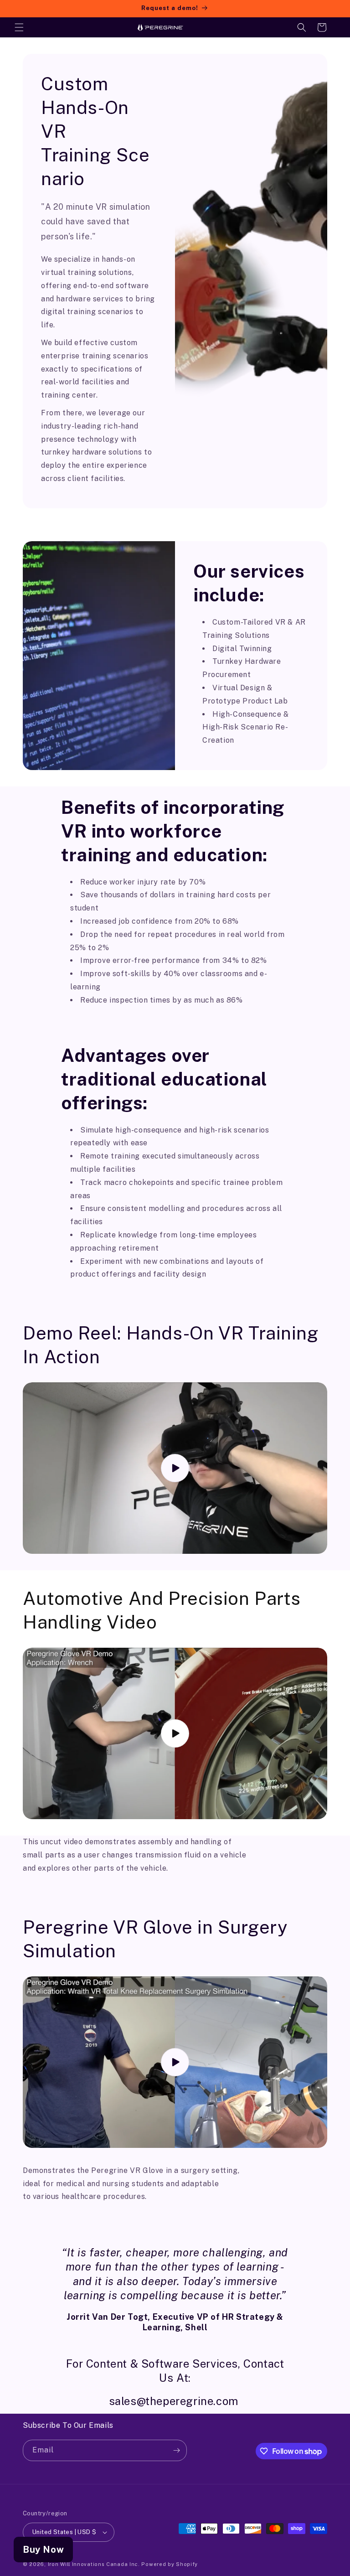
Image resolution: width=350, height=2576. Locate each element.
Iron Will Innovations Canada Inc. (95, 2564)
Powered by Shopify (170, 2564)
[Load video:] (175, 1468)
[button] (19, 27)
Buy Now (43, 2550)
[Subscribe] (176, 2450)
